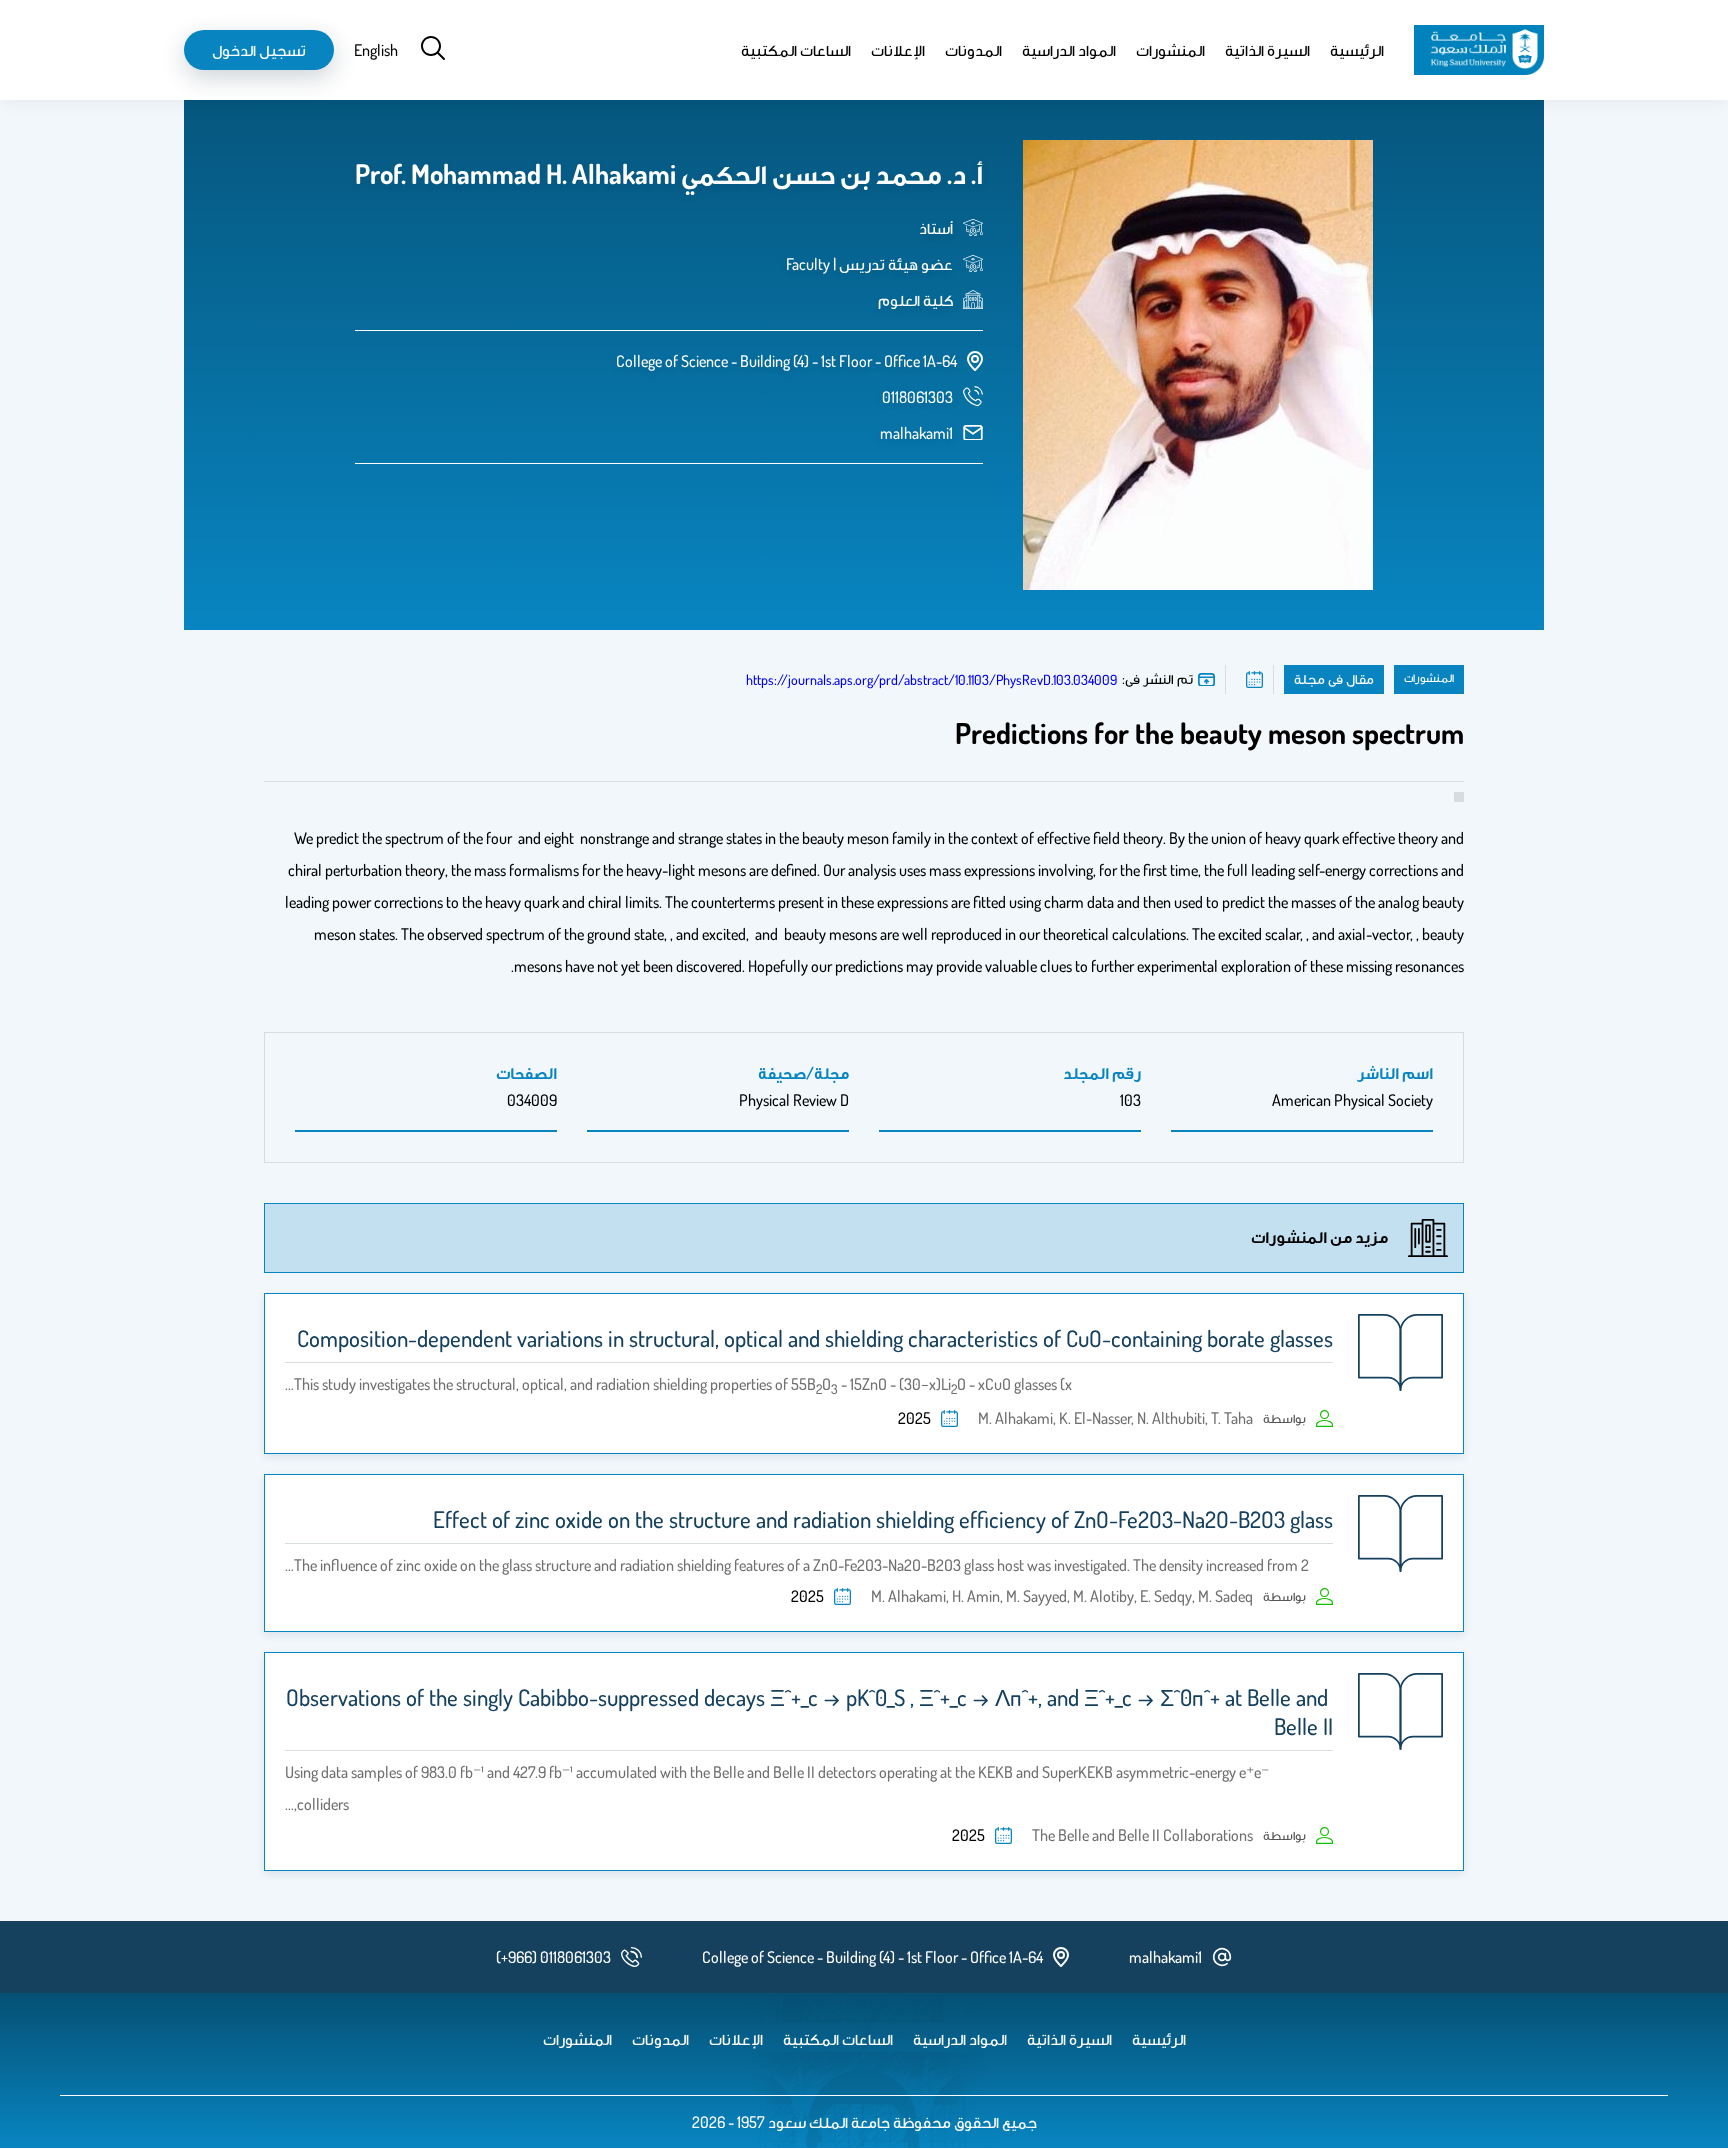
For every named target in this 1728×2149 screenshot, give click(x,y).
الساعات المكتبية (796, 50)
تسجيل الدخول (259, 50)
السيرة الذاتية (1267, 50)
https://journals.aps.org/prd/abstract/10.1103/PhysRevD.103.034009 (931, 679)
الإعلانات (898, 50)
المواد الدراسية (1069, 50)
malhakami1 (916, 433)
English (376, 50)
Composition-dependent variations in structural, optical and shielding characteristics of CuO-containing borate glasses (815, 1338)
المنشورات (1170, 50)
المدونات (973, 50)
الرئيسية (1357, 50)
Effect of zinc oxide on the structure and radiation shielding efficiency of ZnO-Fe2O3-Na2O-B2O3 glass (883, 1519)
